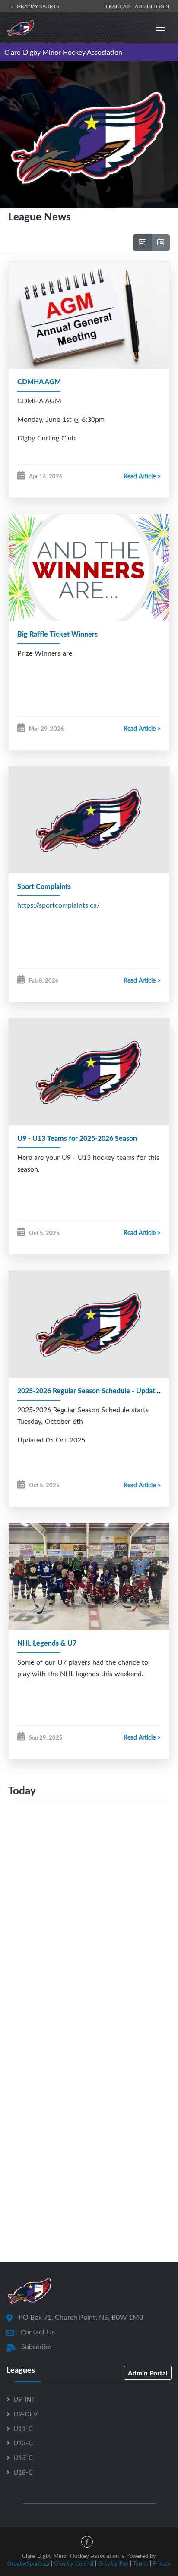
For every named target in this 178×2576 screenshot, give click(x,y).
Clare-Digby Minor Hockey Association (63, 52)
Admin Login (152, 6)
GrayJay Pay (113, 2563)
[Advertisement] (89, 1920)
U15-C (23, 2457)
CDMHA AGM (39, 382)
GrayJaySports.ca (28, 2563)
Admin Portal (148, 2373)
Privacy (162, 2563)
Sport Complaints (44, 886)
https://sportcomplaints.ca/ (59, 905)
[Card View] (143, 242)
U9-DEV (25, 2414)
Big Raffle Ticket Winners (57, 634)
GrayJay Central (74, 2563)
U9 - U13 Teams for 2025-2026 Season (77, 1138)
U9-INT (24, 2399)
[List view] (161, 242)
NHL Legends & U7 (47, 1643)
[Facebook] (87, 2542)
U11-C (23, 2428)
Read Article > (142, 476)
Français (120, 6)
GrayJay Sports (37, 6)
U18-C (23, 2472)
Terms (141, 2563)
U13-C (23, 2443)
